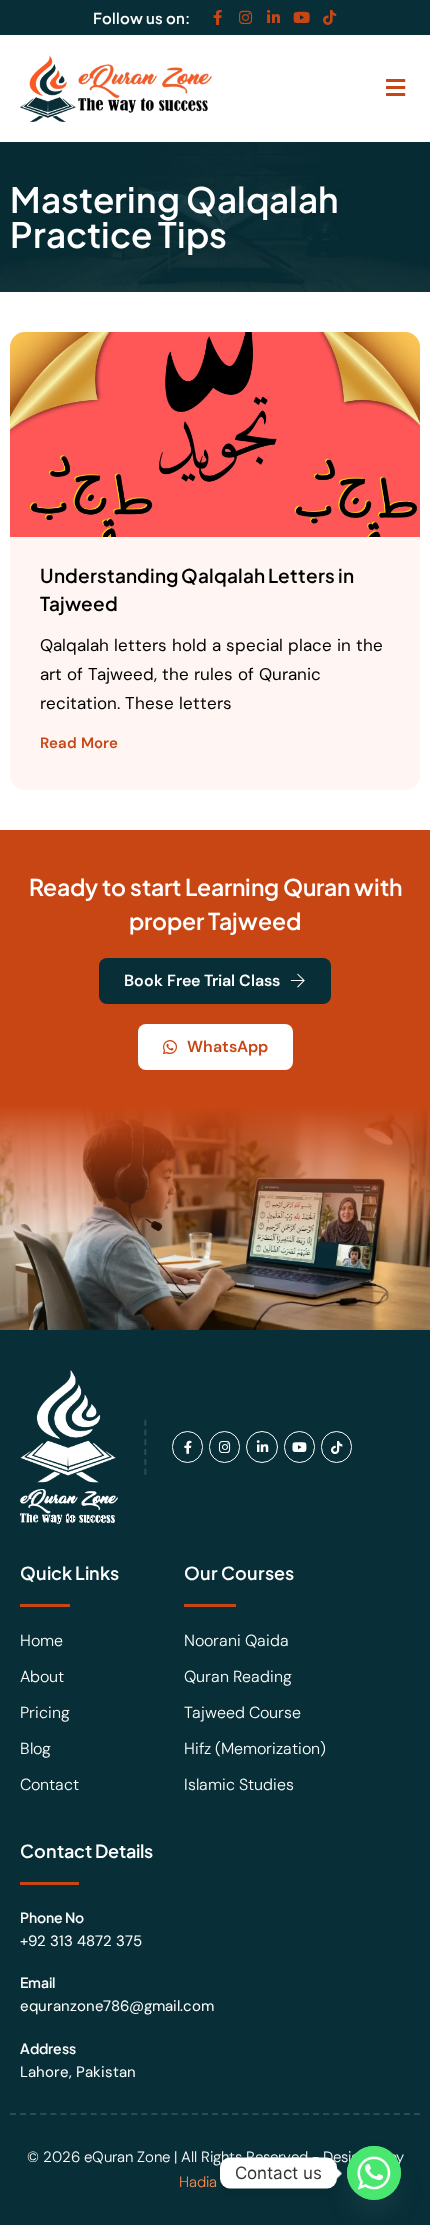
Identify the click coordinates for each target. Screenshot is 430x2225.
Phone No (52, 1917)
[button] (395, 88)
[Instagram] (245, 17)
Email (37, 1982)
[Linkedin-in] (273, 17)
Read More (79, 742)
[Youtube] (301, 17)
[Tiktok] (329, 17)
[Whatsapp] (374, 2173)
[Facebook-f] (217, 17)
